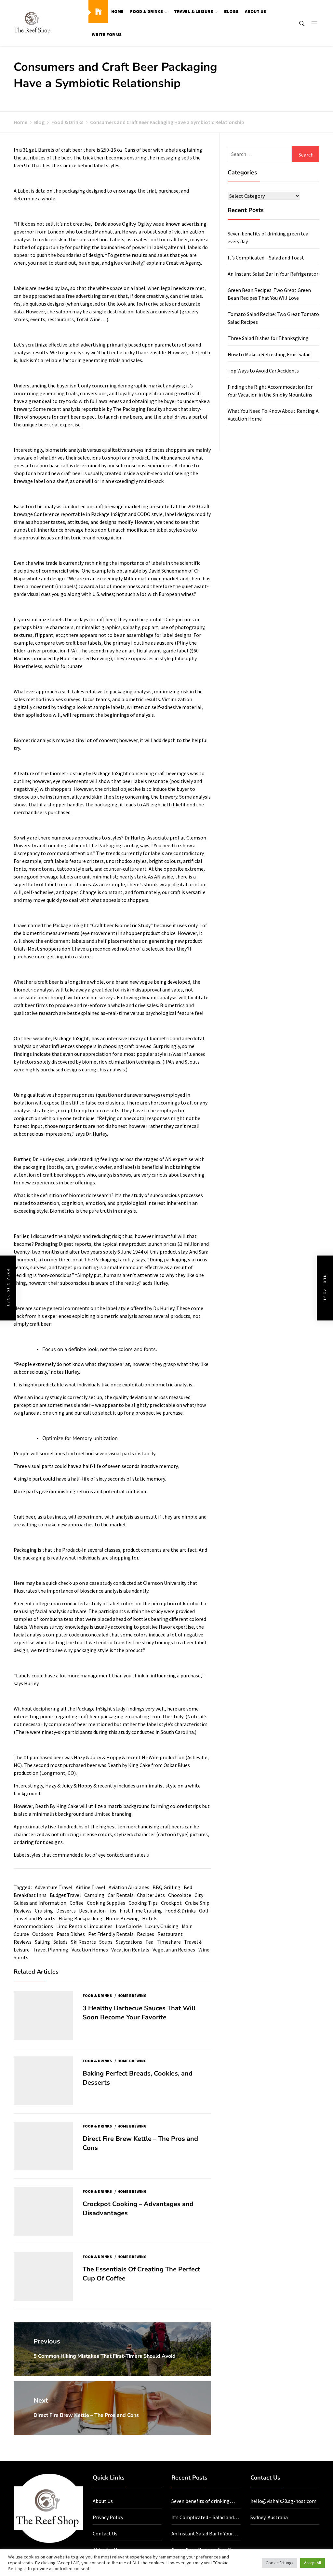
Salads (60, 1942)
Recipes (146, 1934)
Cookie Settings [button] (279, 2563)
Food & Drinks (147, 11)
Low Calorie (129, 1926)
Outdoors (43, 1934)
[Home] (98, 12)
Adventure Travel (54, 1887)
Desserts (66, 1911)
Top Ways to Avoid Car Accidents (263, 371)
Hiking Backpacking (80, 1918)
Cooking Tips (143, 1903)
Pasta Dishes (71, 1934)
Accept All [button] (313, 2563)
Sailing (42, 1942)
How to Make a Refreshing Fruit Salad (269, 354)
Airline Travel (91, 1887)
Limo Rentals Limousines (84, 1926)
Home (117, 11)
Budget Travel (65, 1895)
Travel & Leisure (193, 11)
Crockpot (171, 1903)
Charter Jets (151, 1895)
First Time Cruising (141, 1911)
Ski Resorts (83, 1942)
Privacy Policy (108, 2517)
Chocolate (180, 1895)
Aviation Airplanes (129, 1887)
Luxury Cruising (162, 1926)
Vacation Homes (90, 1950)
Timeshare (169, 1942)
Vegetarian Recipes (174, 1950)
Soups (106, 1942)
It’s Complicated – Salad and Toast (266, 258)
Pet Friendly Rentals (111, 1934)
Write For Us (107, 34)
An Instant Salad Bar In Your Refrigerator (273, 274)
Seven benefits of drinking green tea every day (200, 2501)
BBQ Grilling (166, 1887)
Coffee (77, 1903)
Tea (149, 1942)
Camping (94, 1895)
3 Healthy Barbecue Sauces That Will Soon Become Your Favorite (139, 2013)
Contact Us (105, 2533)
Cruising (44, 1911)
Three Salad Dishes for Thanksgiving (268, 338)
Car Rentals (121, 1895)
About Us (255, 11)
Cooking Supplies (106, 1903)
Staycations (129, 1942)
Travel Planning (51, 1950)
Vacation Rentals (130, 1950)
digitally (23, 707)
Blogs (231, 11)
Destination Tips (98, 1911)
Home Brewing (122, 1918)
